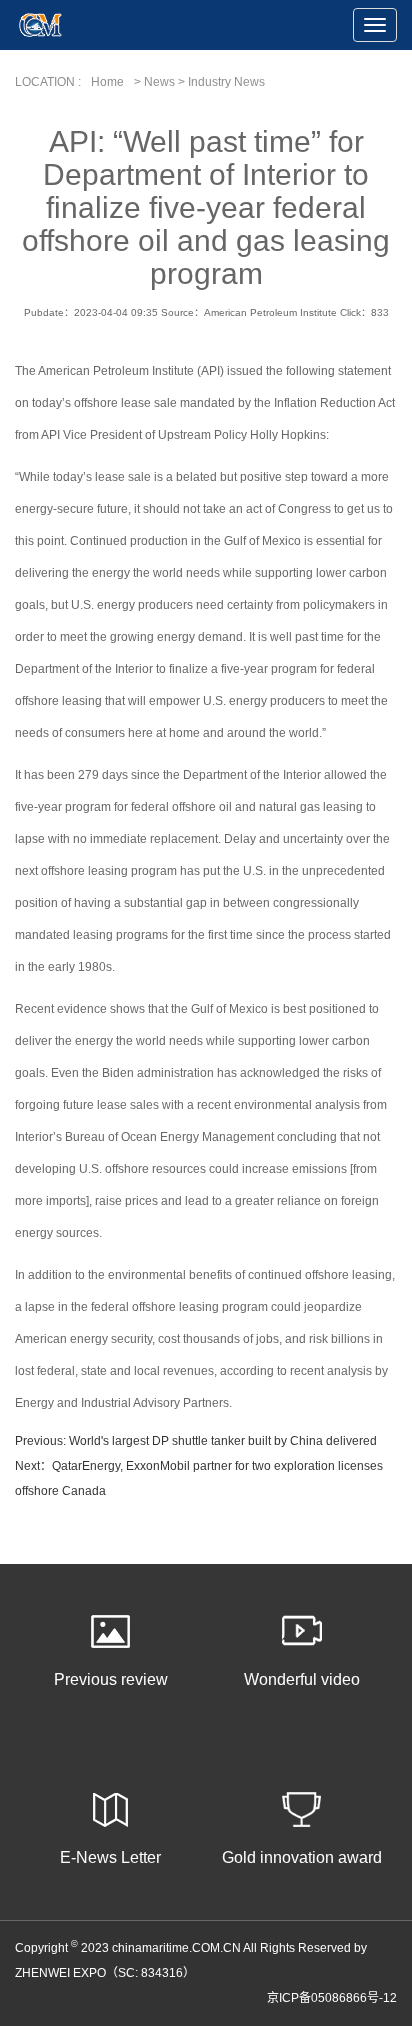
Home (107, 82)
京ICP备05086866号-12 (332, 1998)
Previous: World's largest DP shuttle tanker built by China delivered (196, 1441)
